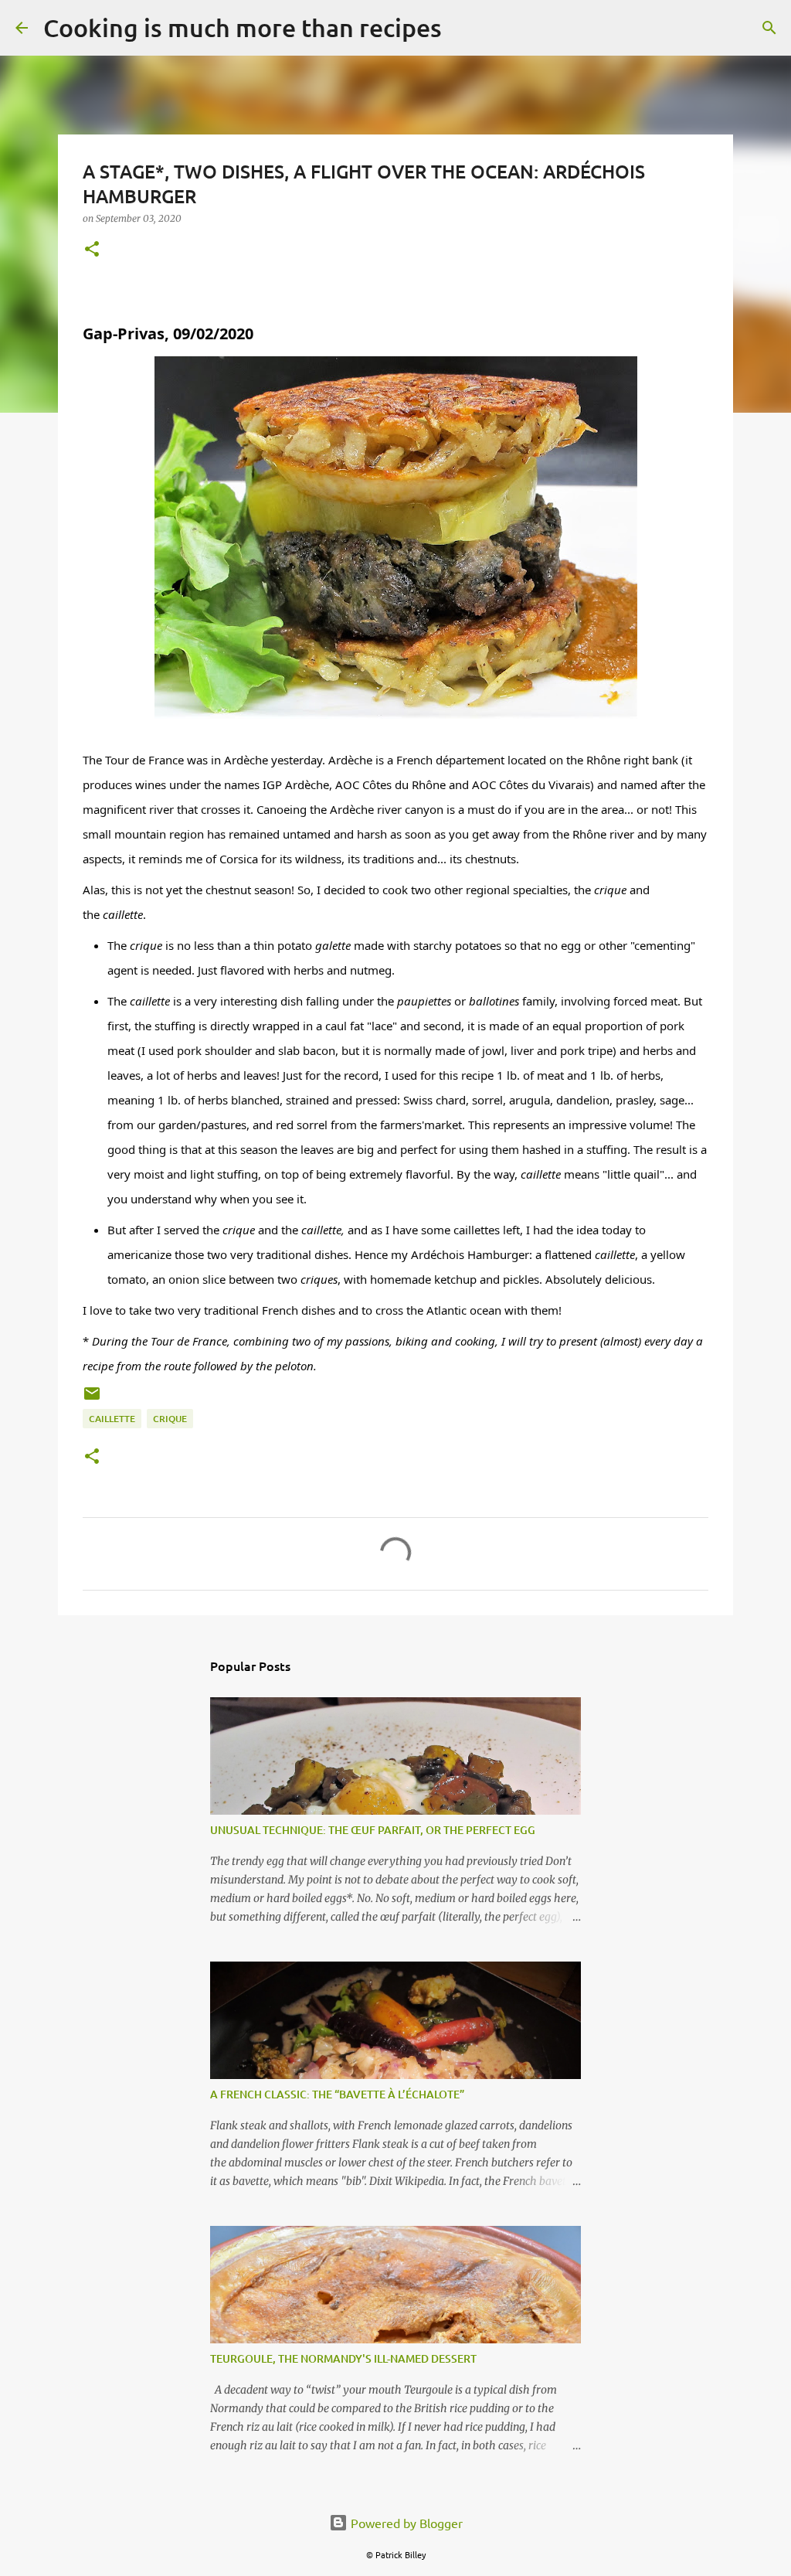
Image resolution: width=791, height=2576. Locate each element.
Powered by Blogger (405, 2523)
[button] (92, 250)
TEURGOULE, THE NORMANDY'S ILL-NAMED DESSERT (343, 2358)
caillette (112, 1419)
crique (170, 1419)
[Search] (463, 28)
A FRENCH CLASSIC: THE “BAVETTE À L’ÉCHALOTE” (337, 2094)
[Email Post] (92, 1399)
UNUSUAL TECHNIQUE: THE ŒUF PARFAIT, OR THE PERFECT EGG (373, 1830)
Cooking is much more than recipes (243, 27)
